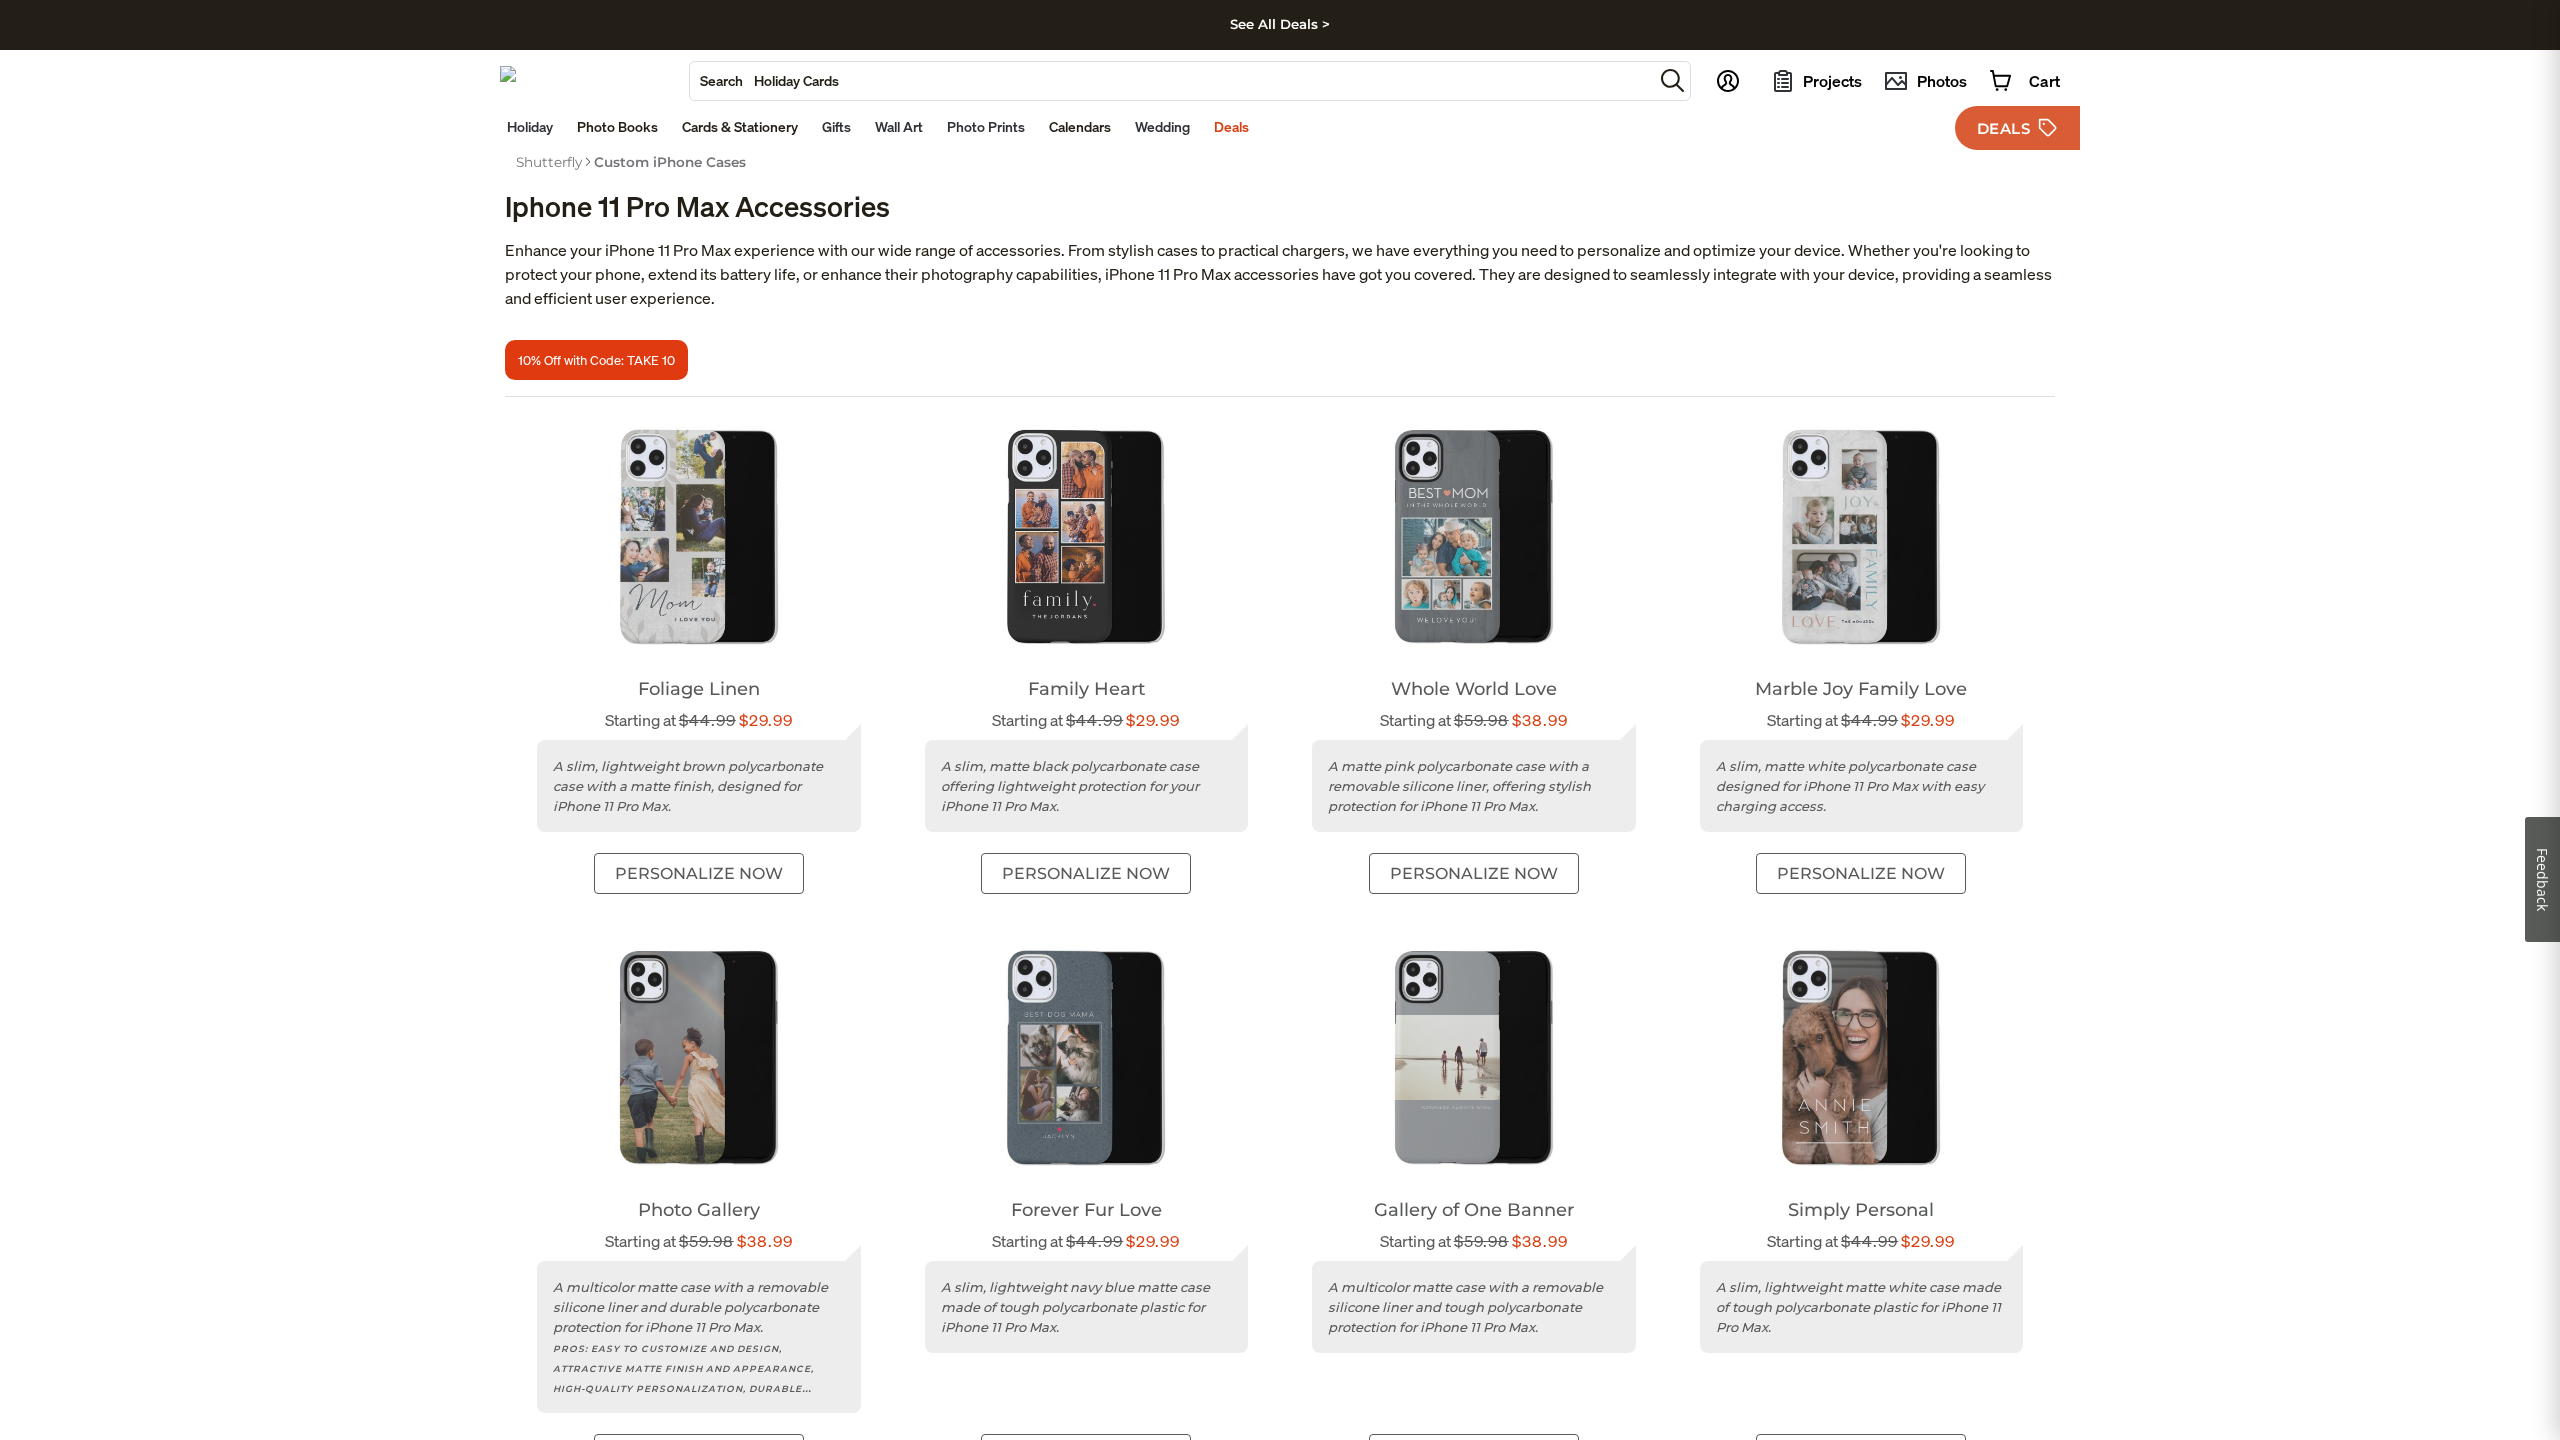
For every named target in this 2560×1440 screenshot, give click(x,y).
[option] (549, 162)
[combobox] (1171, 81)
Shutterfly (549, 162)
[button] (1672, 80)
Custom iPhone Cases (670, 162)
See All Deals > (1280, 24)
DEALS (2004, 128)
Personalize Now (699, 873)
